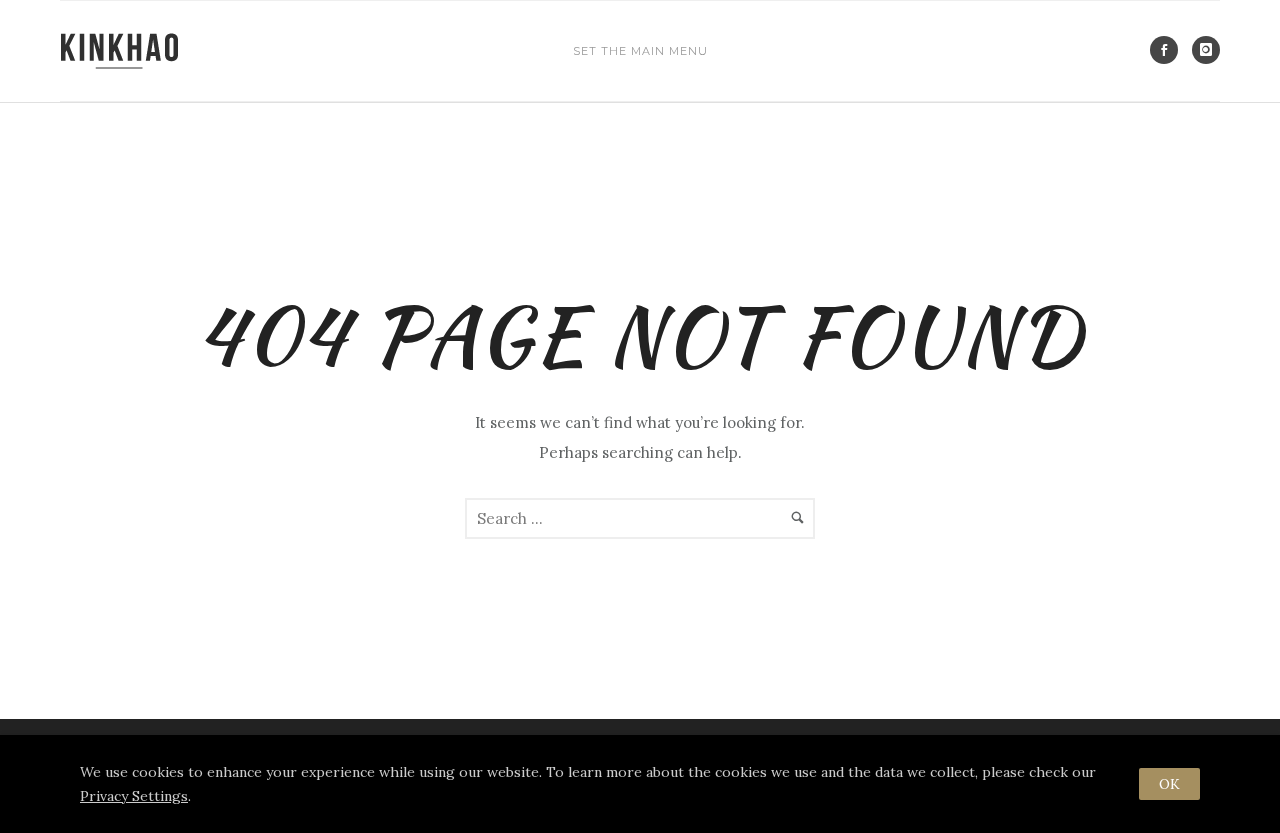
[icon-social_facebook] (1169, 50)
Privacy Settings (134, 796)
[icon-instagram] (1206, 50)
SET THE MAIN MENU (640, 51)
